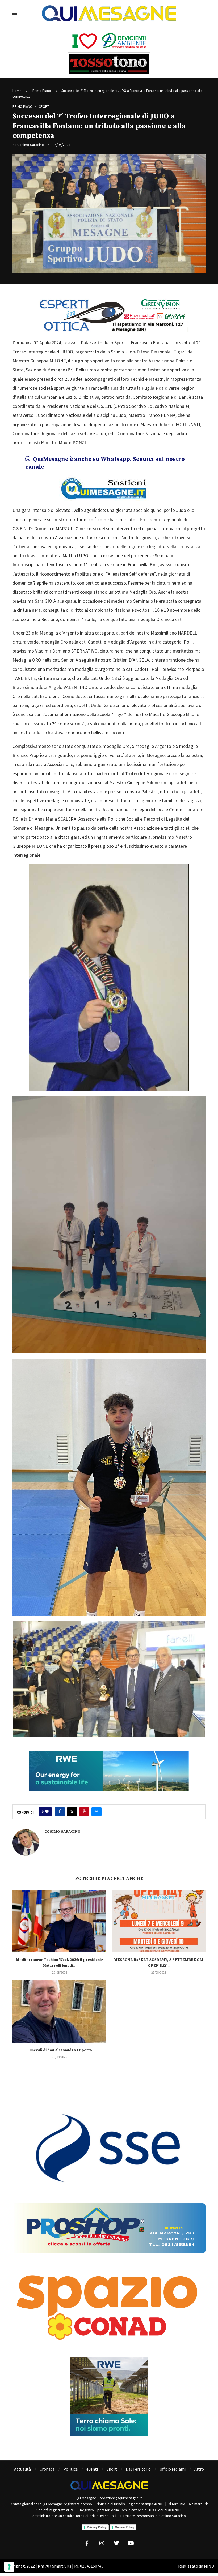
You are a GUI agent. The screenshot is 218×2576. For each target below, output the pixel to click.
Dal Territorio (138, 2469)
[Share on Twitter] (72, 1812)
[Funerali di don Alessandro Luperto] (59, 2011)
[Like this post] (47, 1812)
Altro (199, 2469)
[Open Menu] (15, 13)
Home (17, 91)
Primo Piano (42, 91)
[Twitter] (116, 2543)
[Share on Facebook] (60, 1812)
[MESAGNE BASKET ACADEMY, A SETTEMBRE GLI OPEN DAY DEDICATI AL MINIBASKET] (159, 1921)
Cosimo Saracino (31, 145)
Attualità (22, 2469)
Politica (70, 2469)
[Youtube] (131, 2543)
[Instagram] (102, 2543)
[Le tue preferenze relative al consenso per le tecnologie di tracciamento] (9, 2567)
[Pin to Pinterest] (84, 1812)
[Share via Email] (97, 1812)
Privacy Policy (97, 2527)
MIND (209, 2566)
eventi (92, 2469)
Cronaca (47, 2469)
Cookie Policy (125, 2527)
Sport (112, 2469)
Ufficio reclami (173, 2469)
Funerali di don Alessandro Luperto (60, 2050)
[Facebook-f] (87, 2543)
